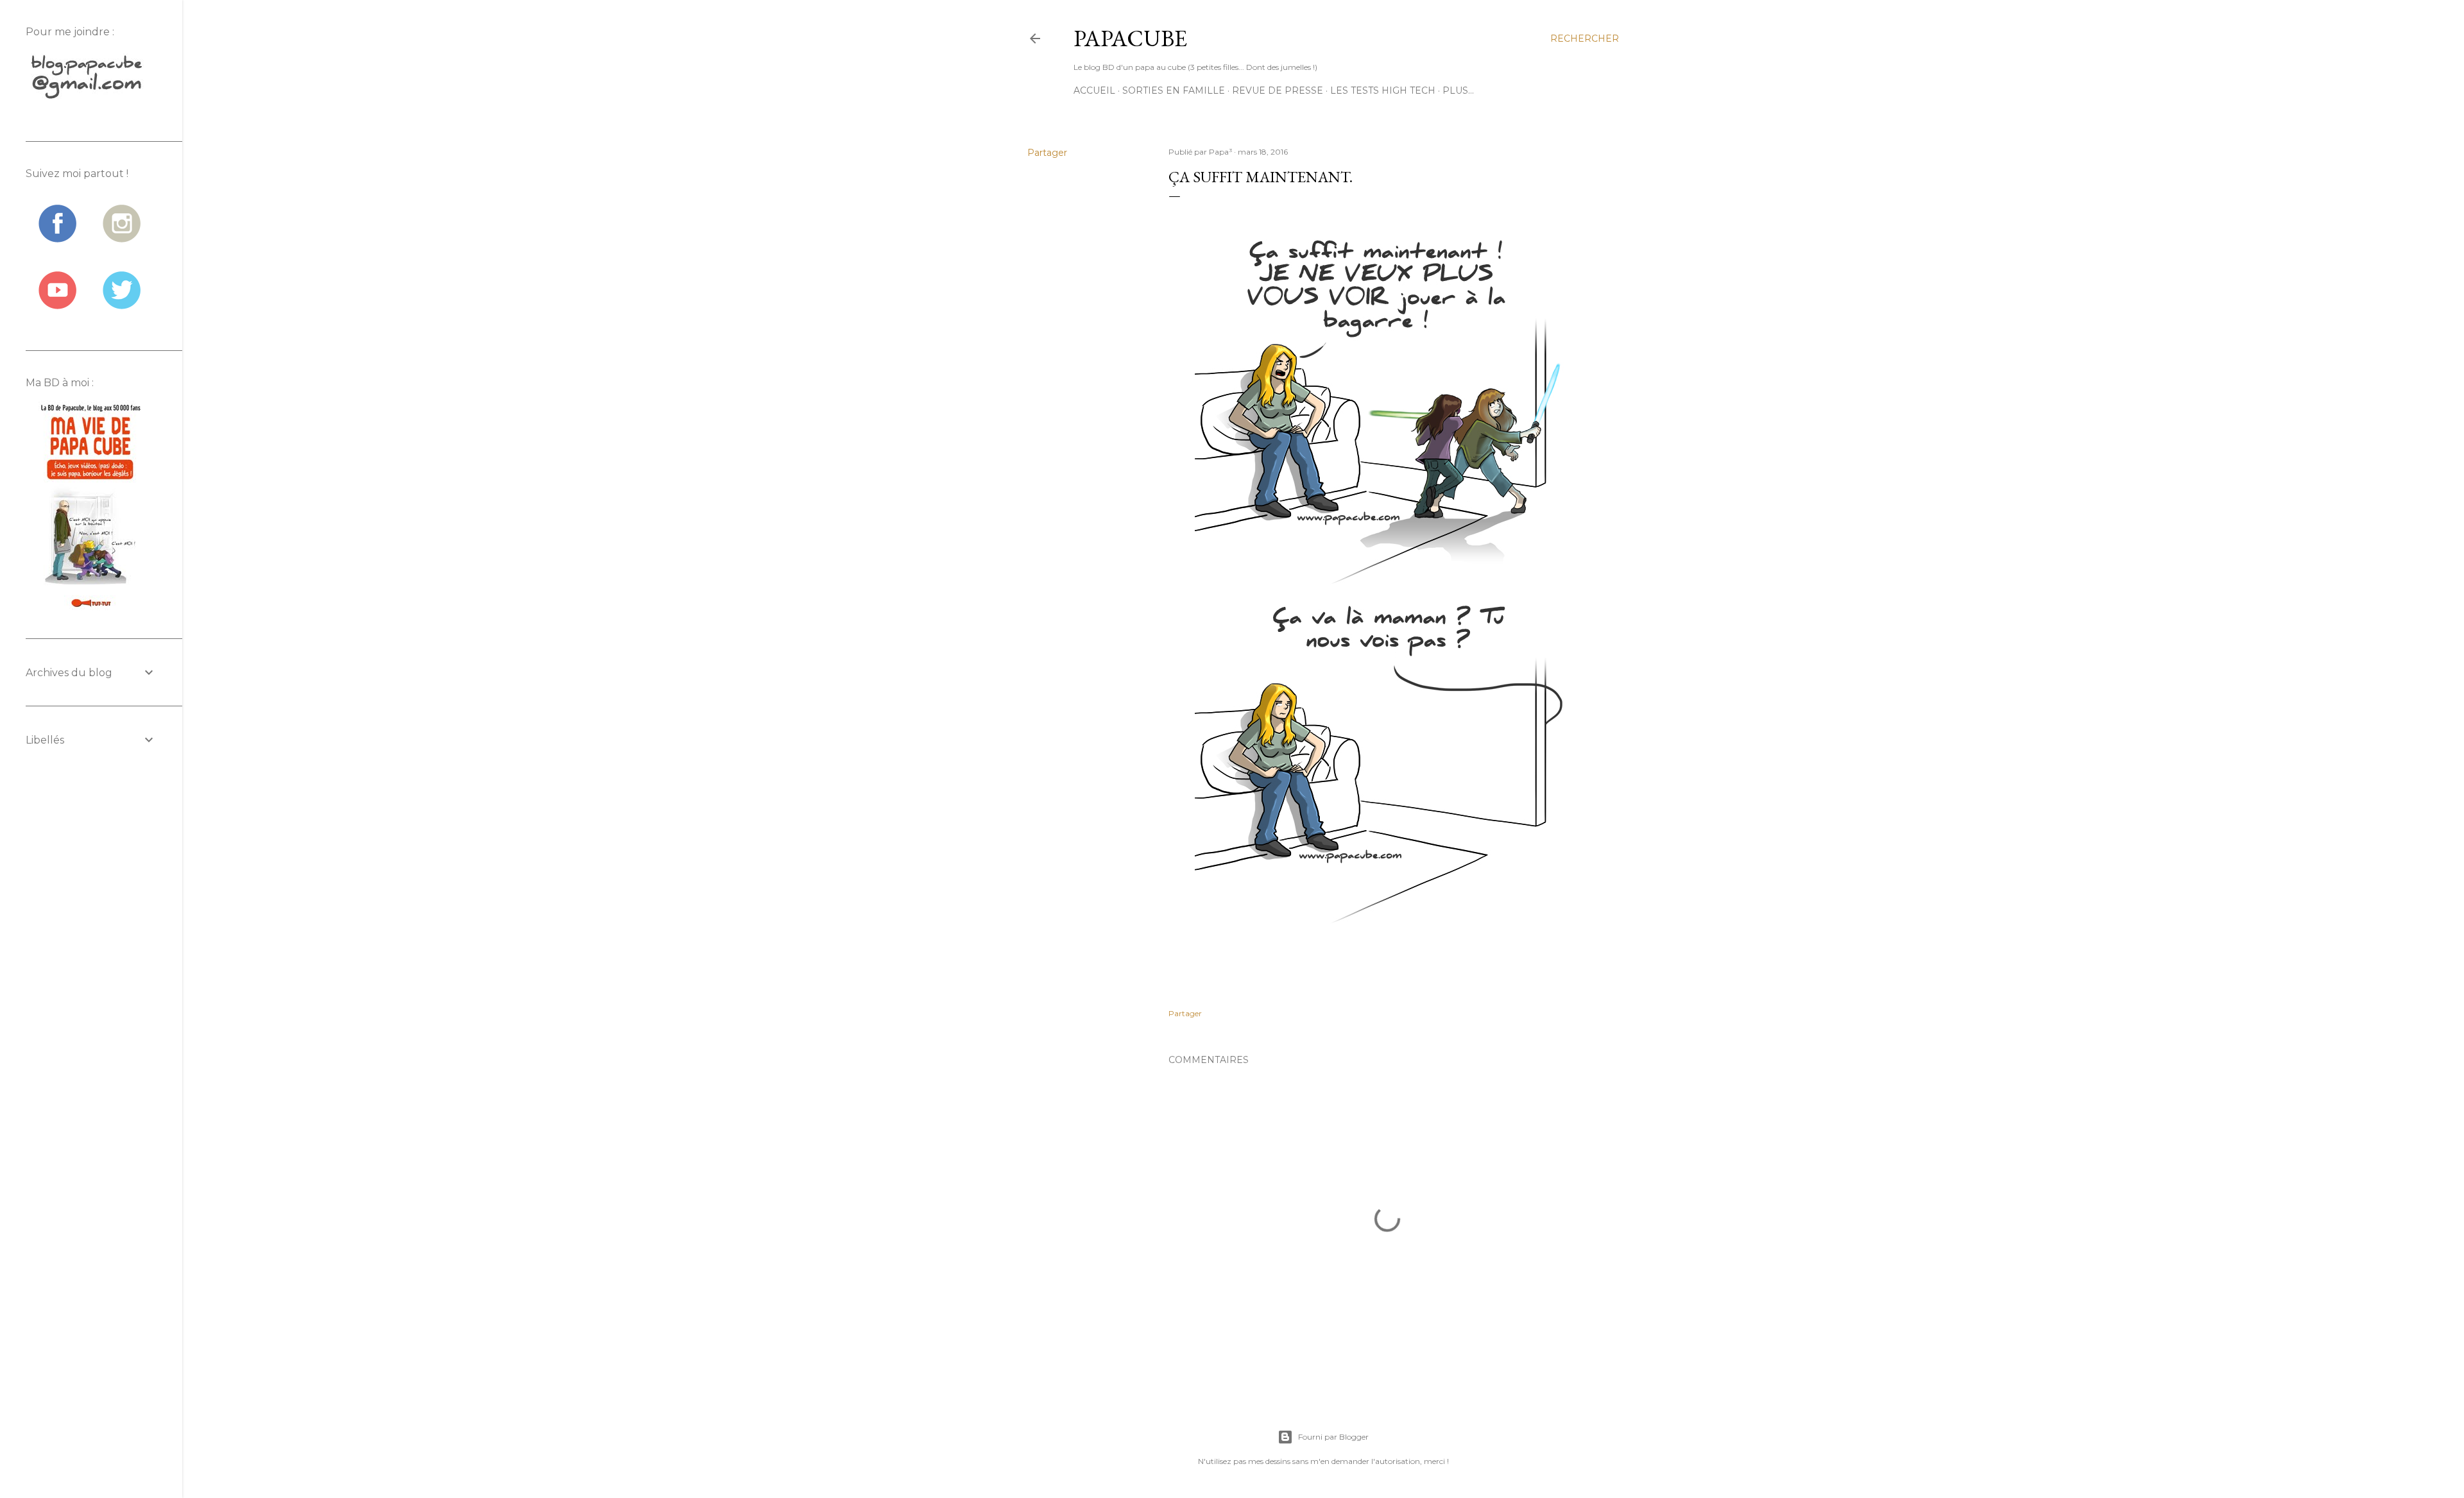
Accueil (1094, 90)
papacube (1130, 38)
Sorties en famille (1174, 90)
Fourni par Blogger (1333, 1437)
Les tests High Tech (1383, 90)
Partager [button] (1047, 153)
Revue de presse (1278, 90)
